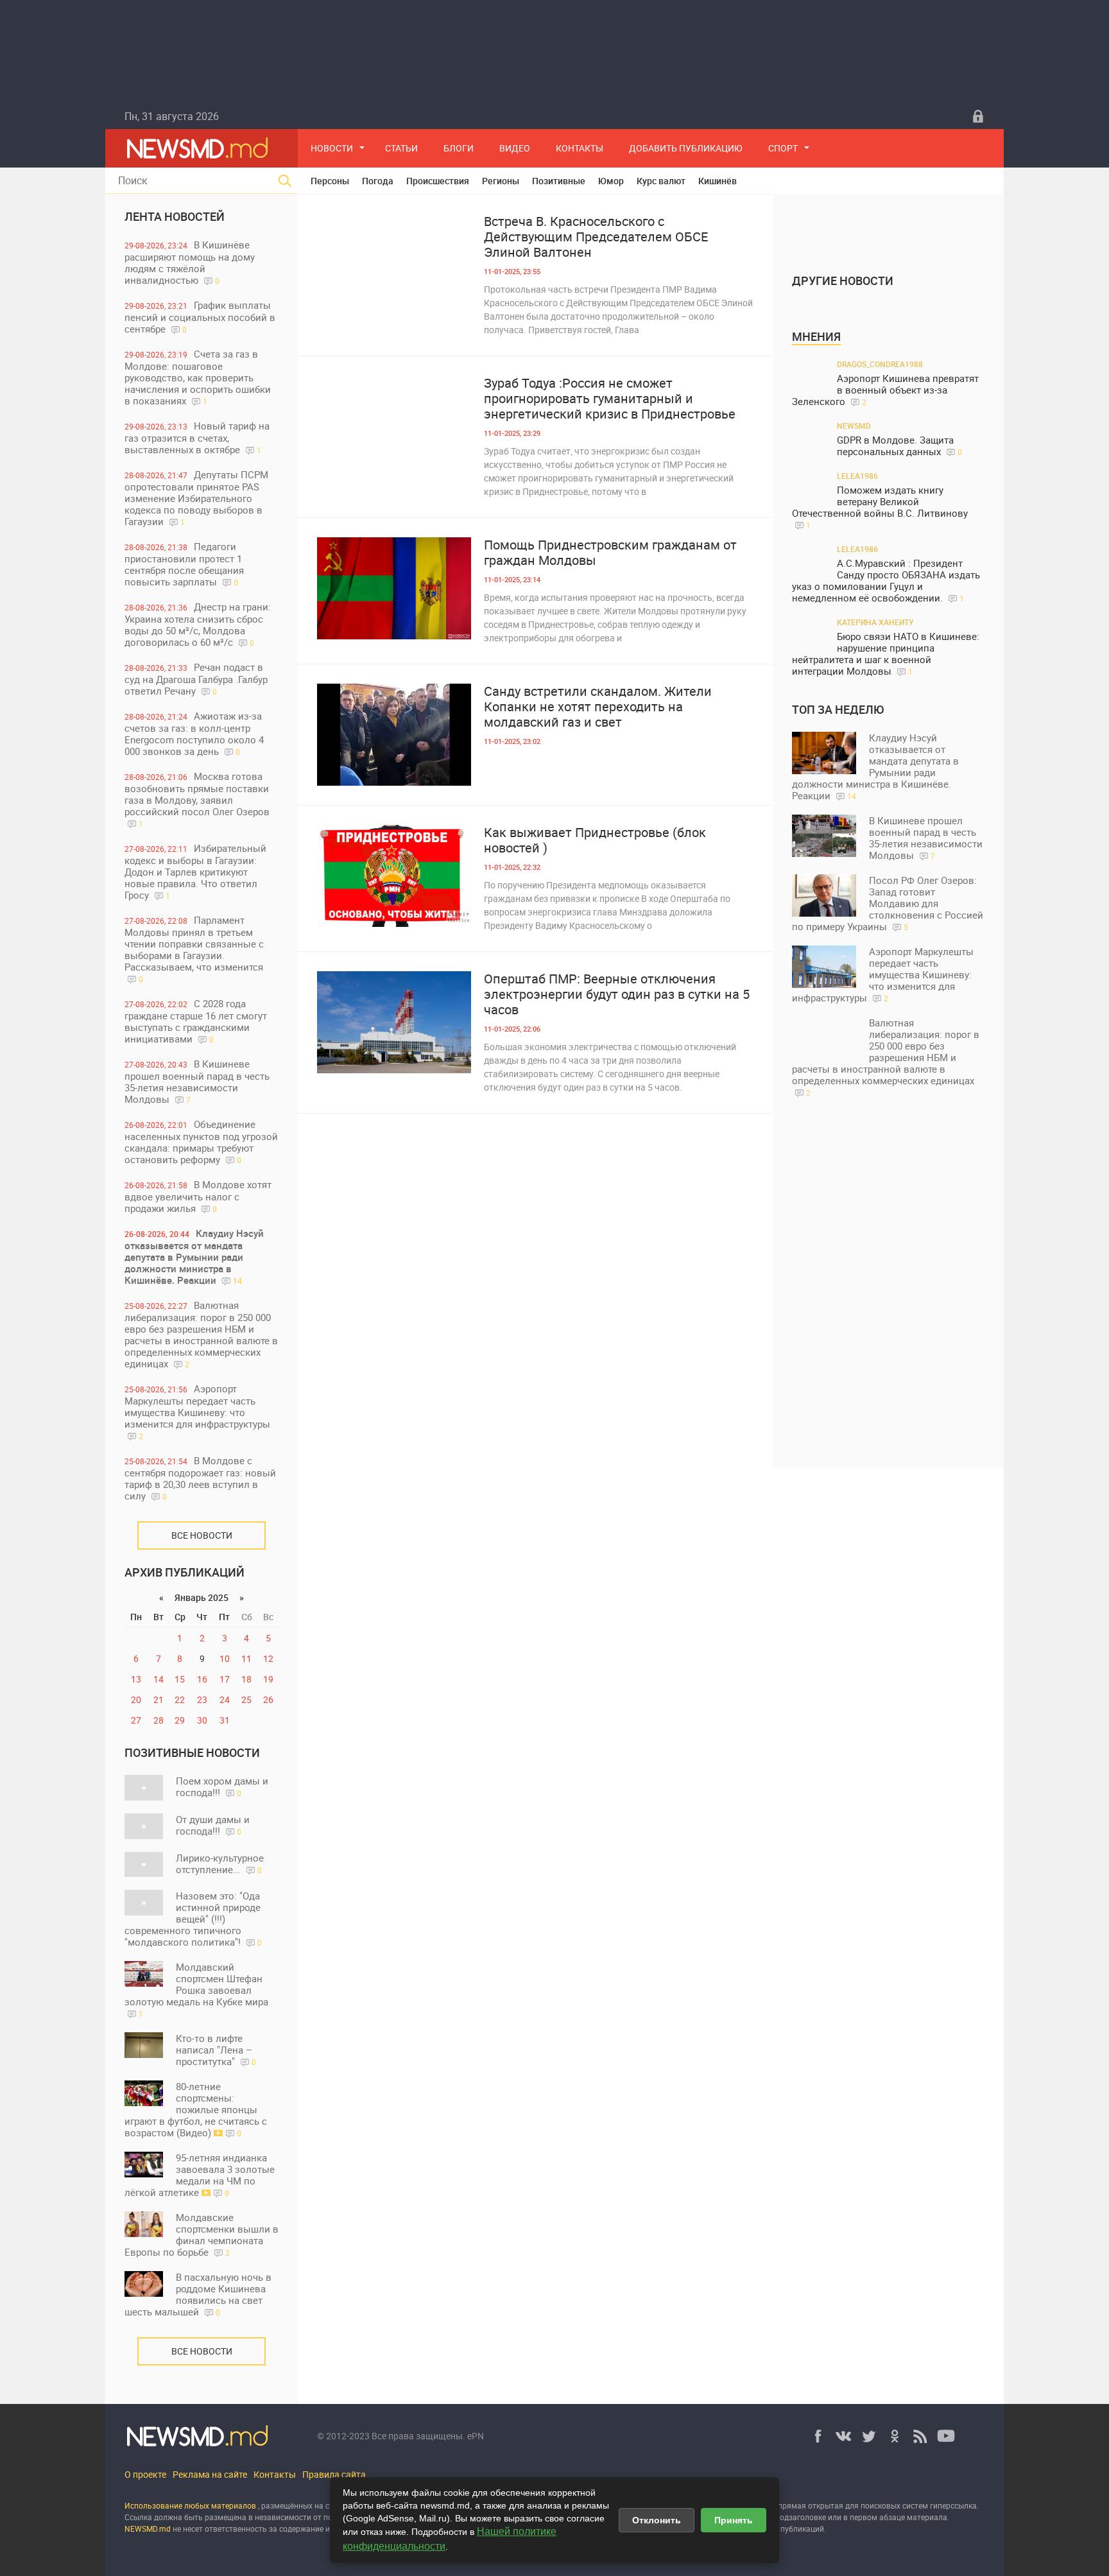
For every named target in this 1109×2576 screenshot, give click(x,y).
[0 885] (394, 735)
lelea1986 (857, 476)
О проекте (145, 2474)
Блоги (459, 148)
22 (180, 1699)
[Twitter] (869, 2436)
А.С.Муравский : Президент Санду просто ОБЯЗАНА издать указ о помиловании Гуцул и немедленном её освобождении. (886, 581)
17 (225, 1679)
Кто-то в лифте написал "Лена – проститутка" (216, 2050)
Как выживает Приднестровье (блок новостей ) (595, 840)
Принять (734, 2520)
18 (246, 1679)
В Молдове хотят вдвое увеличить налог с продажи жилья (198, 1196)
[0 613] (394, 876)
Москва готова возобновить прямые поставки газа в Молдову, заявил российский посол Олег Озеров (197, 799)
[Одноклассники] (895, 2436)
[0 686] (394, 1022)
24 (225, 1699)
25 (246, 1699)
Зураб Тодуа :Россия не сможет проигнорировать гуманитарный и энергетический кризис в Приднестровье (610, 399)
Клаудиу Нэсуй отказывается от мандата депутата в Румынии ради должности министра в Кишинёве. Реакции (194, 1257)
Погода (378, 181)
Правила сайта (334, 2474)
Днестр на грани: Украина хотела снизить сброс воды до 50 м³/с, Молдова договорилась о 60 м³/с (198, 624)
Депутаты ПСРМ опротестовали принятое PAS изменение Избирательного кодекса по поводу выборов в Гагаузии (196, 498)
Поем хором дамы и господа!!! (222, 1786)
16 (202, 1679)
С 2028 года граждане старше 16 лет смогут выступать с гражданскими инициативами (196, 1021)
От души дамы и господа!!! (213, 1825)
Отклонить (657, 2520)
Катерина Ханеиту (875, 622)
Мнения (816, 336)
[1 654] (394, 427)
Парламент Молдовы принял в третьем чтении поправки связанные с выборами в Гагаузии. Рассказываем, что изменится (194, 949)
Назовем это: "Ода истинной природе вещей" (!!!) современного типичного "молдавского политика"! (193, 1919)
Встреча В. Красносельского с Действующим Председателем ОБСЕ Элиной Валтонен (596, 237)
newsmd (854, 426)
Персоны (330, 181)
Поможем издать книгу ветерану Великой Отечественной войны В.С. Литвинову (880, 507)
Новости (332, 148)
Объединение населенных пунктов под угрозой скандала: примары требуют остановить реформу (201, 1142)
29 (180, 1720)
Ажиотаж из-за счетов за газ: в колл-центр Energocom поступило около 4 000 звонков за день (194, 733)
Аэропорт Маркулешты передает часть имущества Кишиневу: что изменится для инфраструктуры (197, 1412)
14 (159, 1679)
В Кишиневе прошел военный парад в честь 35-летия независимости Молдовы (197, 1081)
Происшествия (438, 181)
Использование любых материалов (190, 2505)
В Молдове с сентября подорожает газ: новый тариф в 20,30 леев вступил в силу (200, 1478)
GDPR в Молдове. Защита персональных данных (899, 446)
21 (159, 1699)
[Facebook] (818, 2436)
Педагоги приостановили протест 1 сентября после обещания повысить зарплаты (184, 564)
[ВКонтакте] (843, 2436)
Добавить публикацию (686, 148)
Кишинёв (718, 181)
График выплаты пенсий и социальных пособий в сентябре (200, 317)
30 (202, 1720)
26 (268, 1699)
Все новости (202, 1535)
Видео (515, 148)
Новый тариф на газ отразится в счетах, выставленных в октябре (197, 437)
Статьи (401, 148)
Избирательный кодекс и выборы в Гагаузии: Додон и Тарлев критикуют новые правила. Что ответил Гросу (195, 871)
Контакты (580, 148)
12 (268, 1658)
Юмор (611, 181)
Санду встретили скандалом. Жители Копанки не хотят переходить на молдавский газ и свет (598, 707)
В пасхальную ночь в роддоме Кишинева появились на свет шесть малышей (198, 2294)
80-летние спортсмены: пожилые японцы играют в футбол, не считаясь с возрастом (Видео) (196, 2109)
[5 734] (394, 588)
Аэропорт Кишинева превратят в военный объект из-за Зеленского (885, 390)
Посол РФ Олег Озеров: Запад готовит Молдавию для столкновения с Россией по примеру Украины (888, 903)
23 (202, 1699)
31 (225, 1720)
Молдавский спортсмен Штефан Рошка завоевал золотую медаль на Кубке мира (196, 1990)
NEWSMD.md (149, 2528)
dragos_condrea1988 (880, 364)
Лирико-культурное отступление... (220, 1863)
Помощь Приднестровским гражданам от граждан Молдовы (610, 553)
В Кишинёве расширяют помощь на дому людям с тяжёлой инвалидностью (190, 262)
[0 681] (394, 265)
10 (225, 1658)
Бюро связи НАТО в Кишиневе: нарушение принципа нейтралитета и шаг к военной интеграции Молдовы (886, 654)
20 (136, 1699)
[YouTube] (946, 2436)
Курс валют (661, 181)
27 (136, 1720)
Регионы (501, 181)
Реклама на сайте (210, 2474)
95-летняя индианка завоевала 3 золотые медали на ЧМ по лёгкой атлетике (200, 2175)
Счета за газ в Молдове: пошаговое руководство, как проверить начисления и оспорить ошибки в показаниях (198, 377)
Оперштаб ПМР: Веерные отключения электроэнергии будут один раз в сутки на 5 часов (617, 994)
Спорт (783, 148)
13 (136, 1679)
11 (246, 1658)
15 (180, 1679)
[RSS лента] (920, 2436)
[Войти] (978, 116)
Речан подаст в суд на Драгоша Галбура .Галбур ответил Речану (196, 679)
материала (927, 2517)
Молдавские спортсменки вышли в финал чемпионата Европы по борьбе (202, 2235)
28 (159, 1720)
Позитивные (559, 181)
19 (268, 1679)
